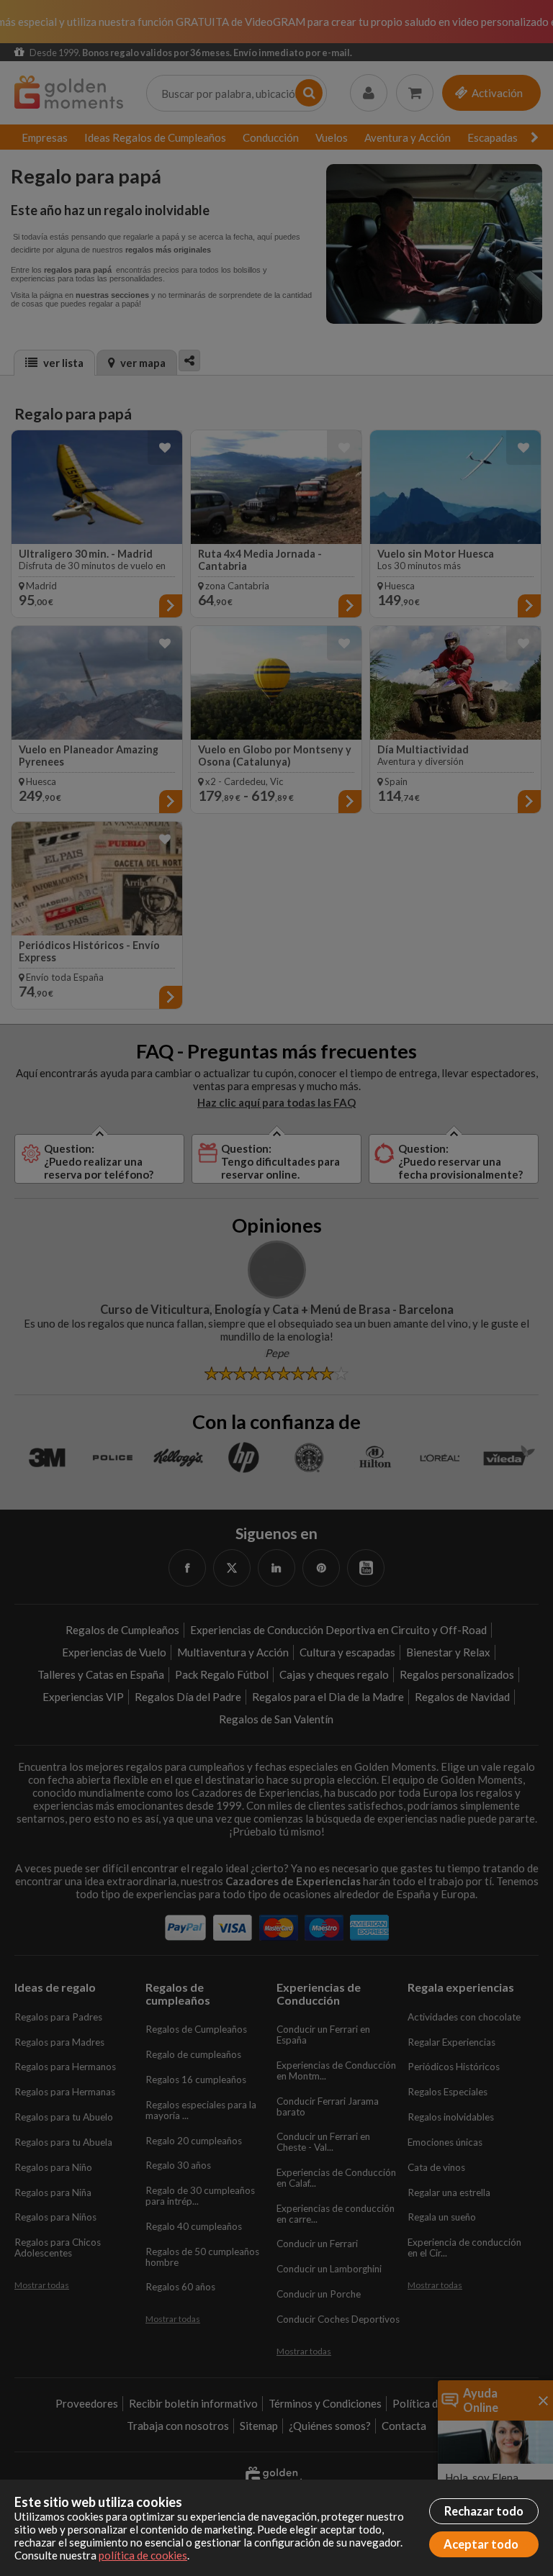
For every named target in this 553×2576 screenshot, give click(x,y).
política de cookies (143, 2555)
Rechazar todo (484, 2511)
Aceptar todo (481, 2544)
